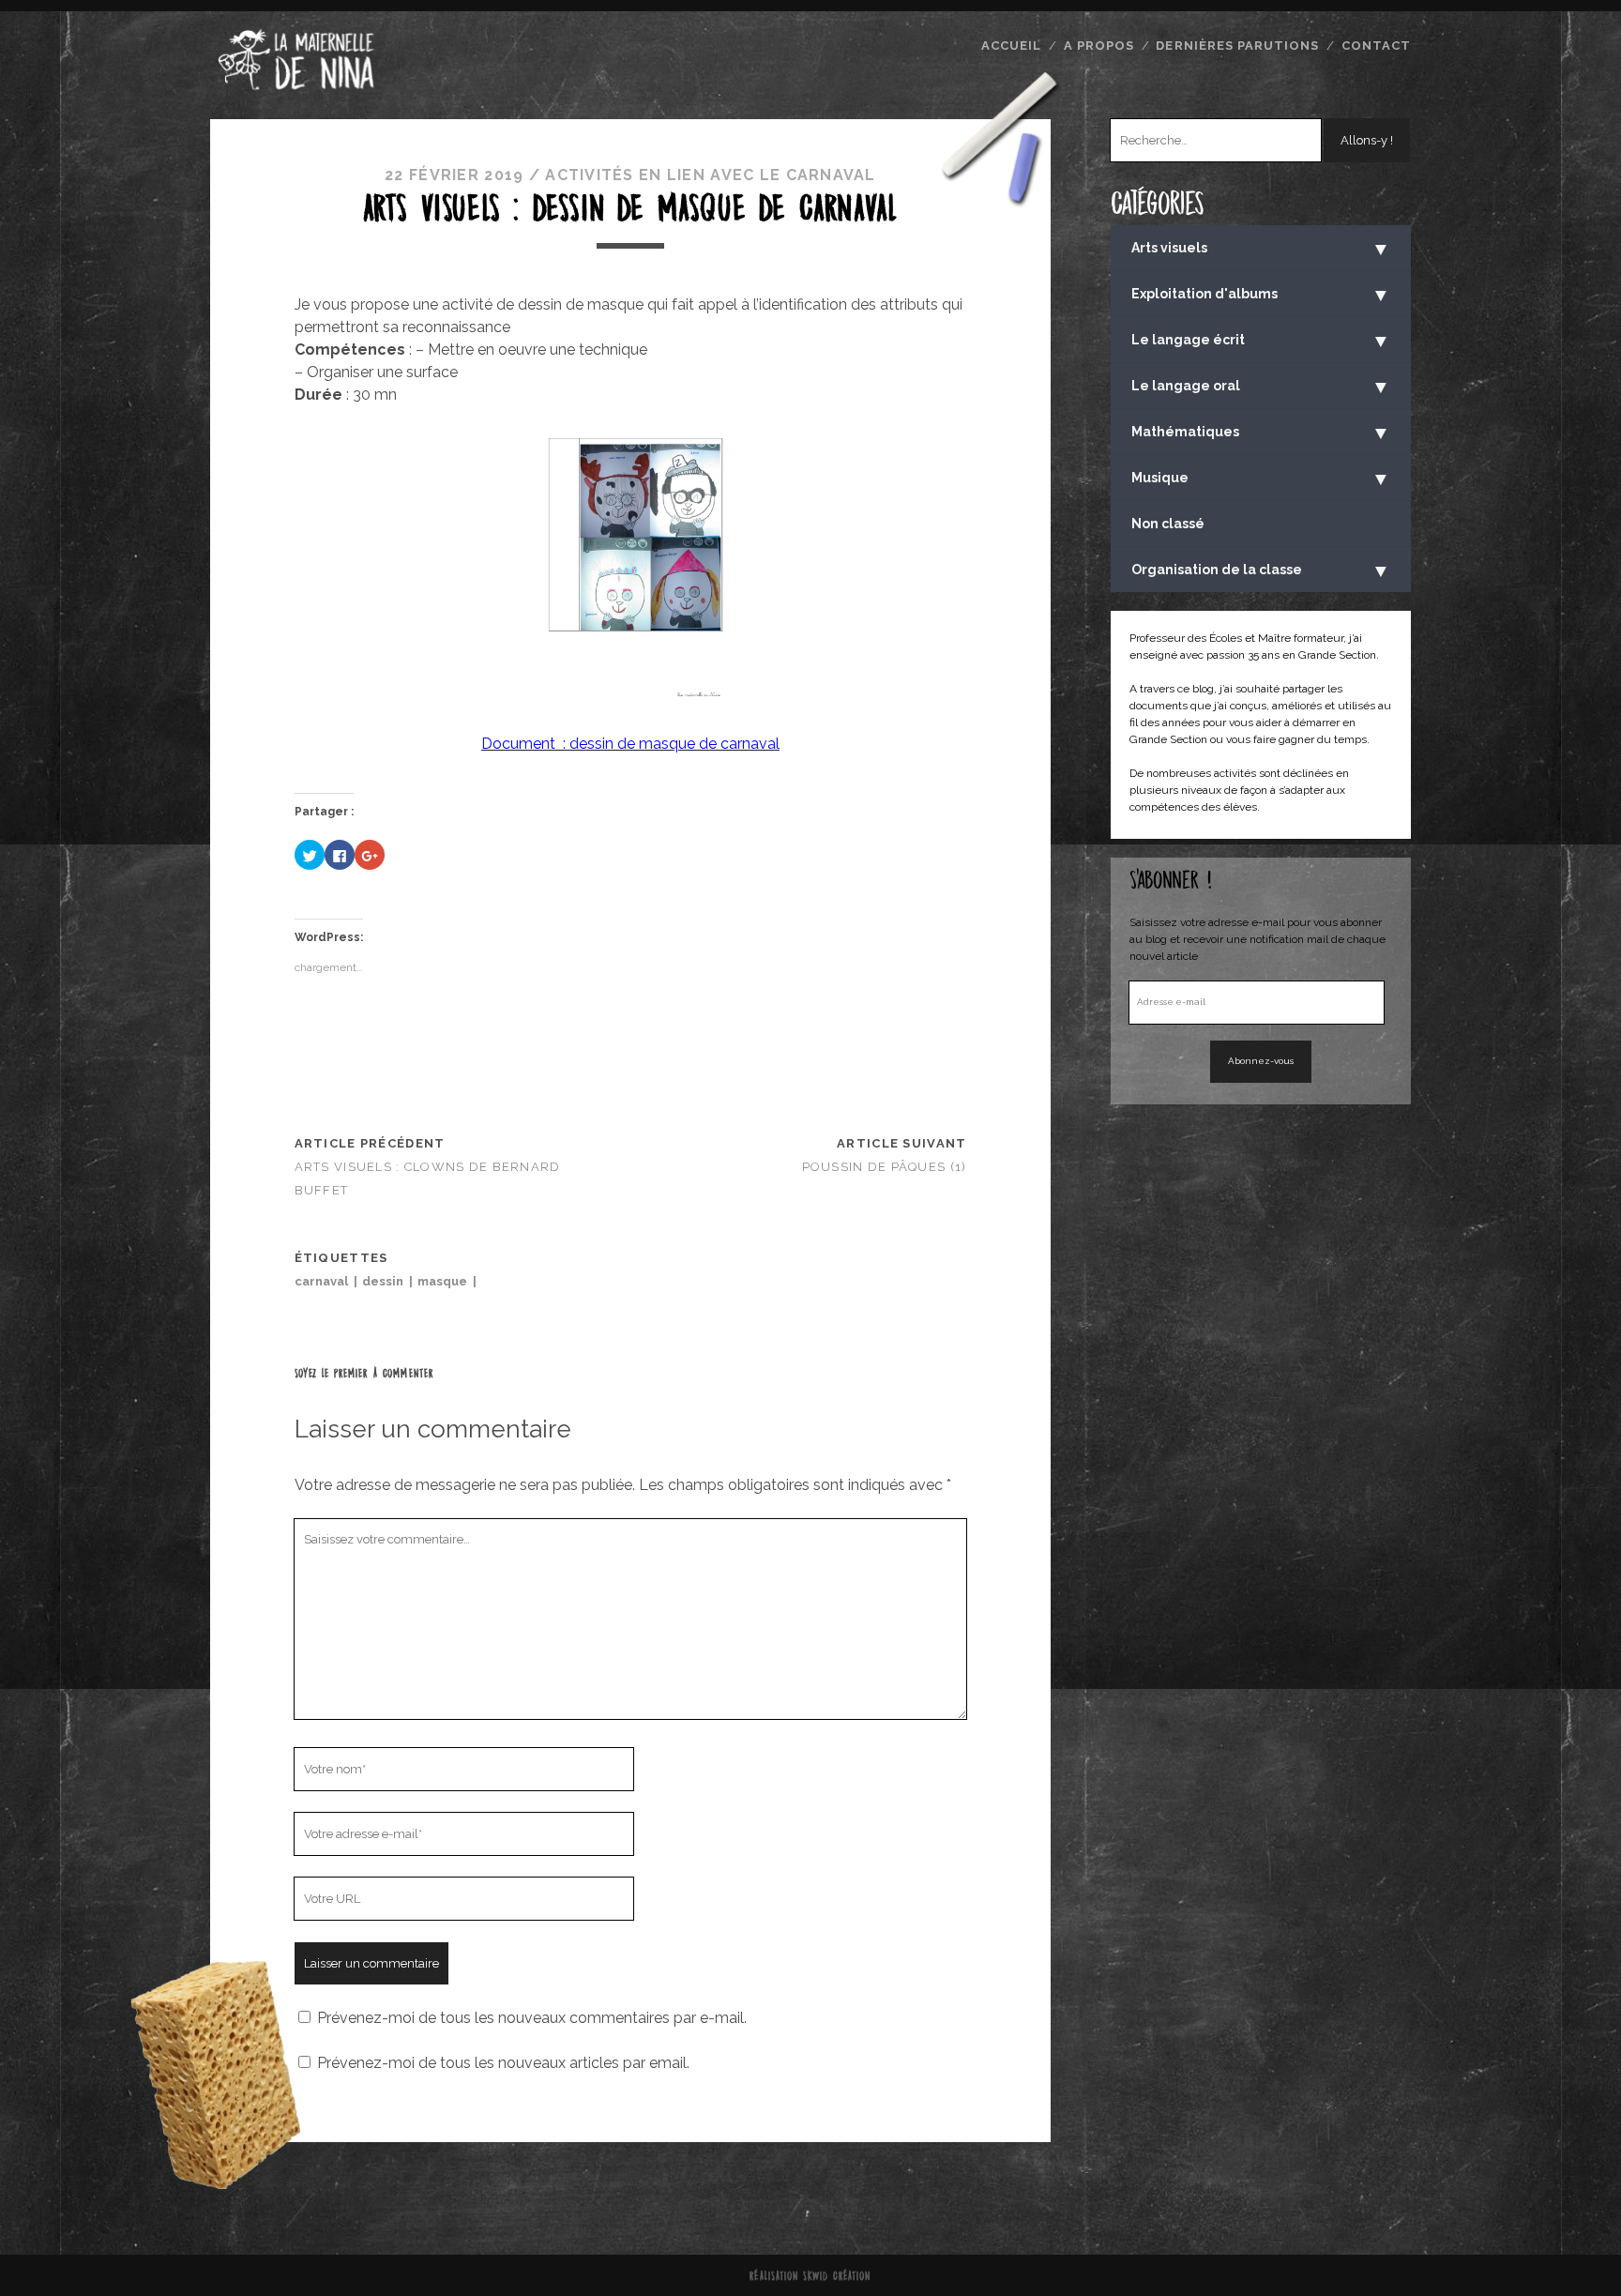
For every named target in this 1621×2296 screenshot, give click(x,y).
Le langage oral (1261, 387)
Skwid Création (837, 2275)
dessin (383, 1281)
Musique (1261, 479)
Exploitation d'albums (1261, 295)
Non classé (1168, 524)
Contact (1376, 46)
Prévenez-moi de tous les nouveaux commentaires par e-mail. (532, 2018)
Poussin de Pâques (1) (885, 1167)
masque (442, 1281)
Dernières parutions (1237, 46)
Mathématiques (1261, 433)
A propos (1099, 46)
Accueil (1011, 46)
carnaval (321, 1281)
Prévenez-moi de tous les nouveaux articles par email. (503, 2063)
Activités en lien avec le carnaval (711, 175)
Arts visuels (1261, 249)
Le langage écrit (1261, 341)
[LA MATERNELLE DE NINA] (296, 87)
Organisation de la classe (1261, 570)
